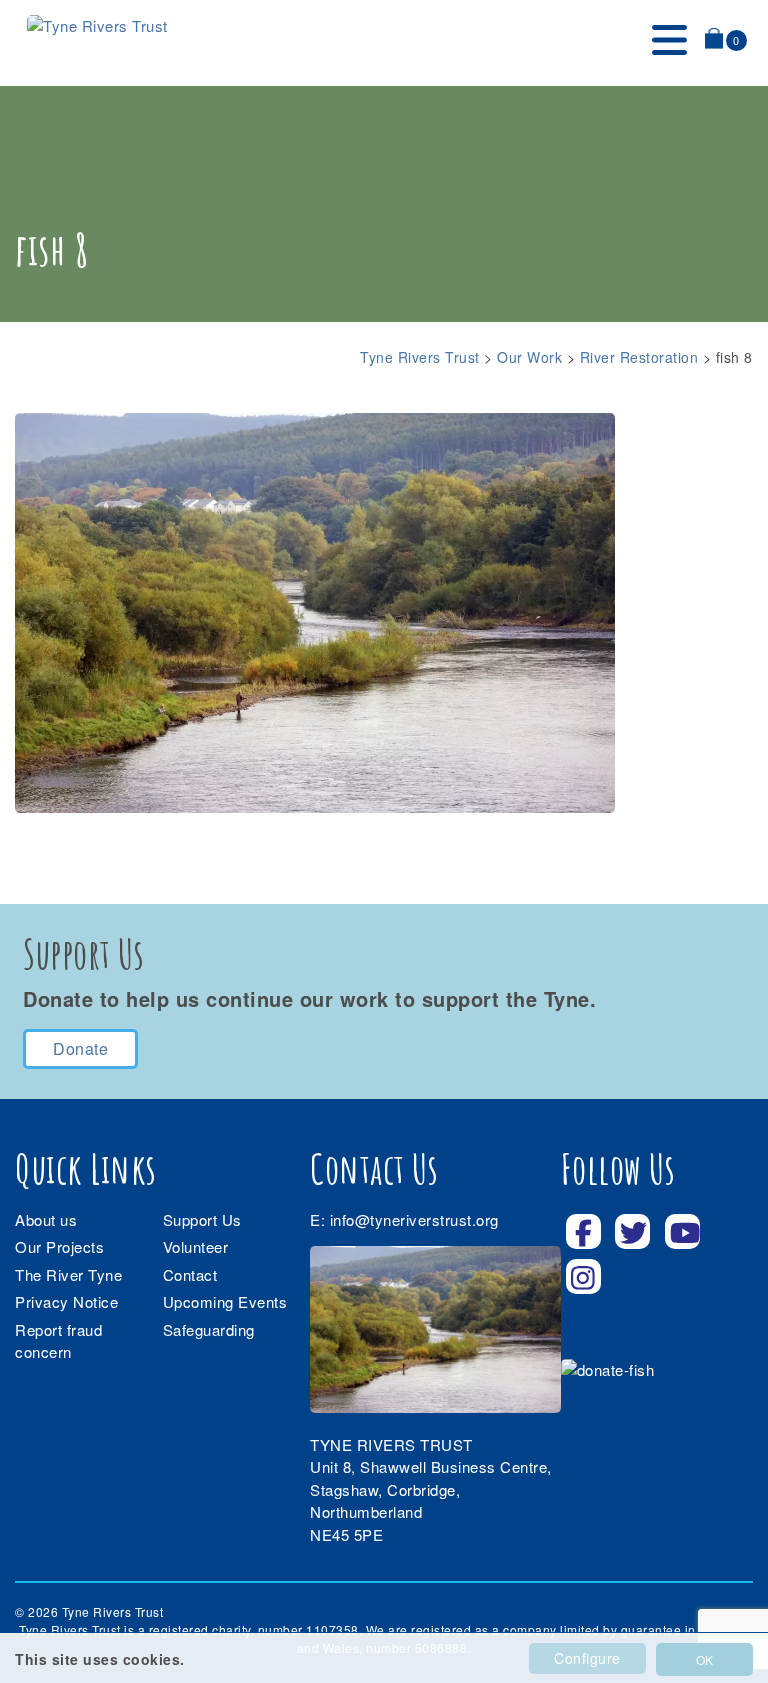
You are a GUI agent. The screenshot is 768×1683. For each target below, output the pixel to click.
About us (46, 1219)
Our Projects (59, 1246)
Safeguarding (209, 1329)
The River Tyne (68, 1274)
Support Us (202, 1219)
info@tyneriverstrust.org (414, 1219)
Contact (190, 1274)
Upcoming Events (225, 1301)
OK (704, 1659)
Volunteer (196, 1246)
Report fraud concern (58, 1341)
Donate (80, 1048)
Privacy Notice (66, 1301)
